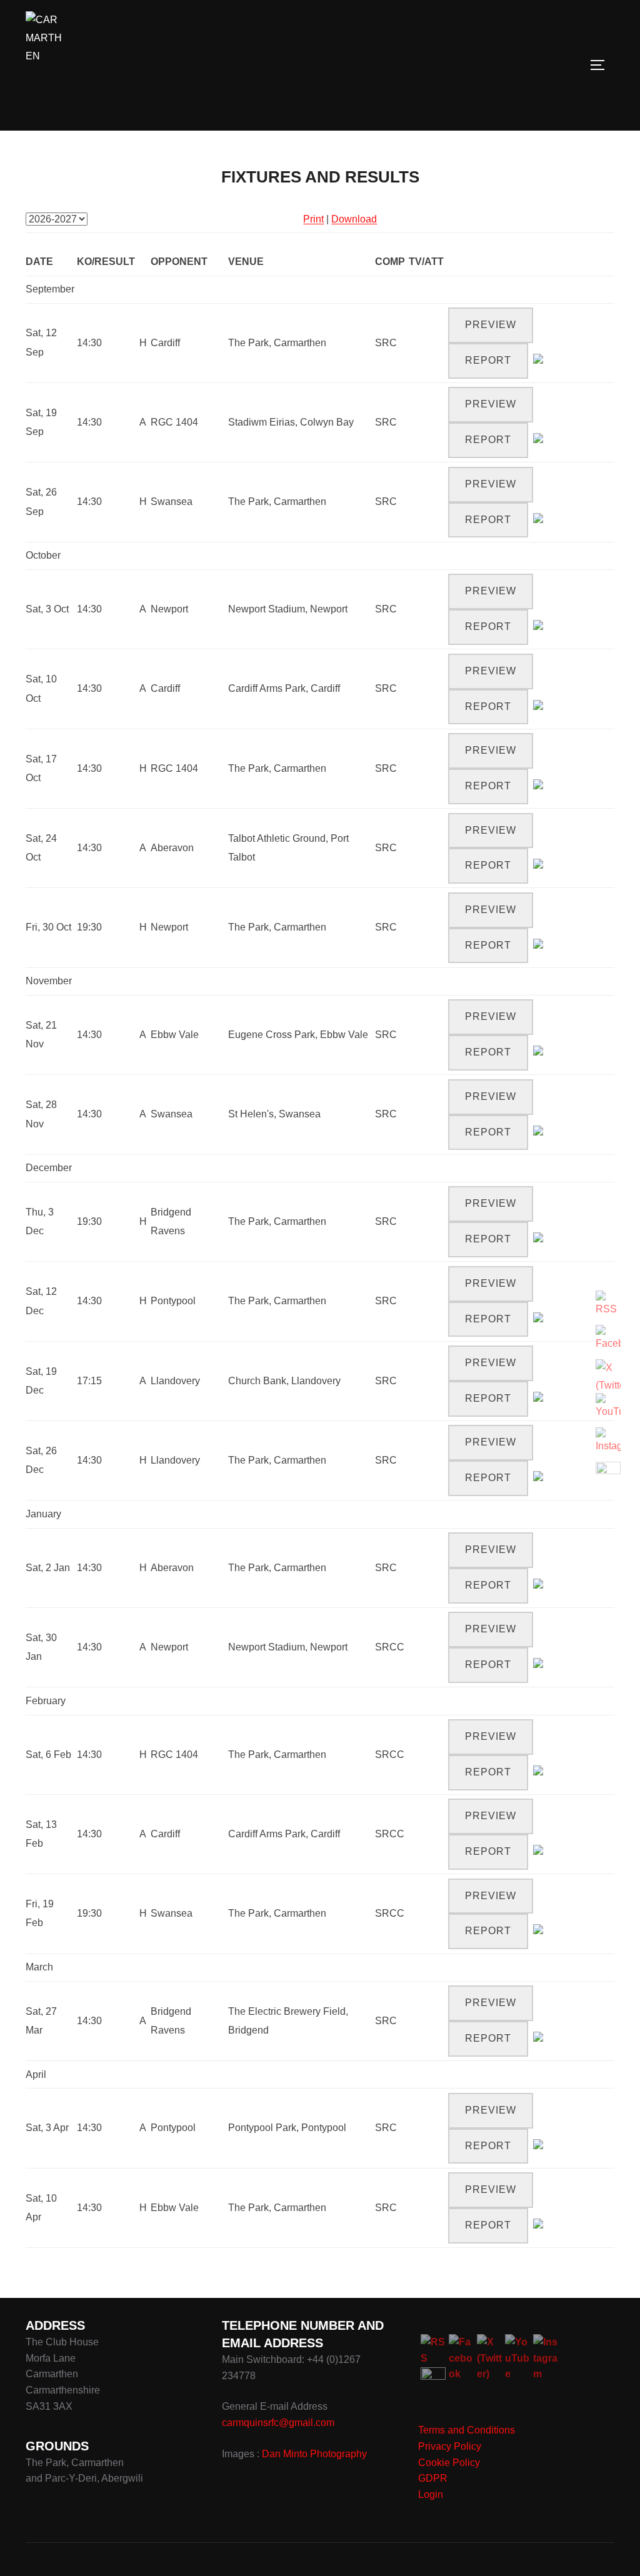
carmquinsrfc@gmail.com (278, 2423)
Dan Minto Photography (314, 2454)
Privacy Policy (450, 2446)
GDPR (433, 2478)
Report (488, 360)
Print (313, 219)
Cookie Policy (449, 2463)
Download (354, 219)
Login (431, 2494)
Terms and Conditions (467, 2430)
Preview (491, 325)
